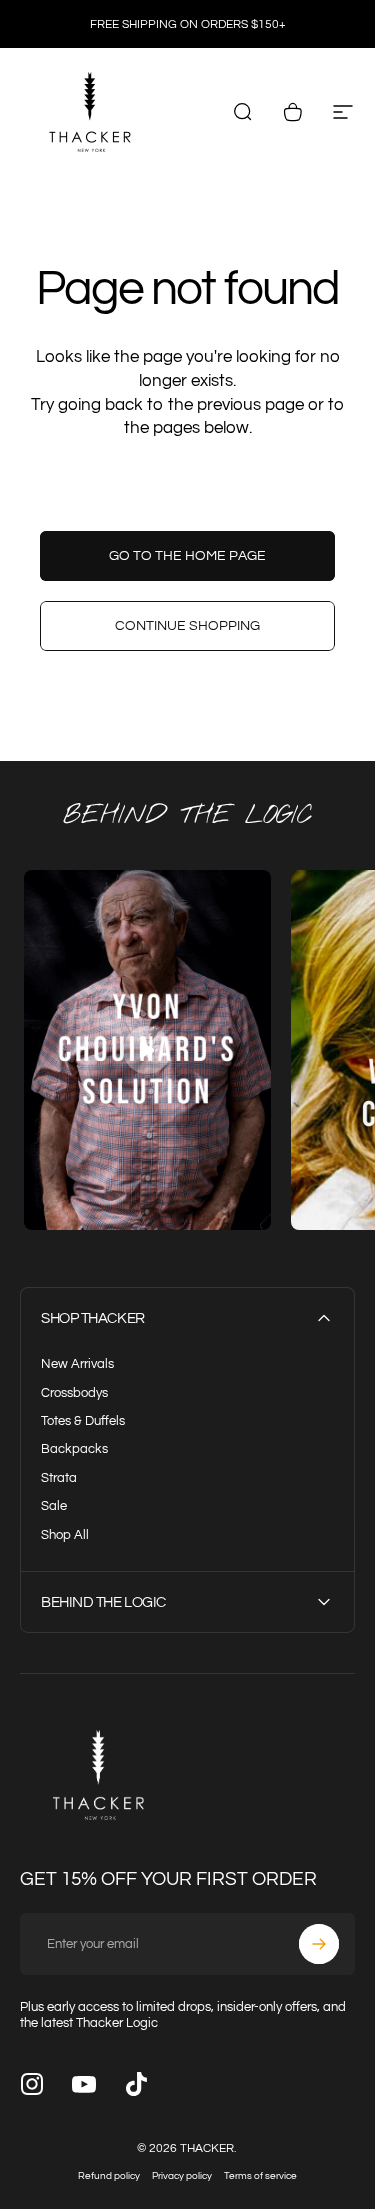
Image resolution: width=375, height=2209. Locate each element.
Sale (54, 1506)
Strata (59, 1478)
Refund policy (109, 2176)
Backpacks (74, 1449)
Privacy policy (182, 2176)
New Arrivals (77, 1364)
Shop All (65, 1535)
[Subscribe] (319, 1944)
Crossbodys (74, 1393)
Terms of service (260, 2176)
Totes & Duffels (83, 1421)
